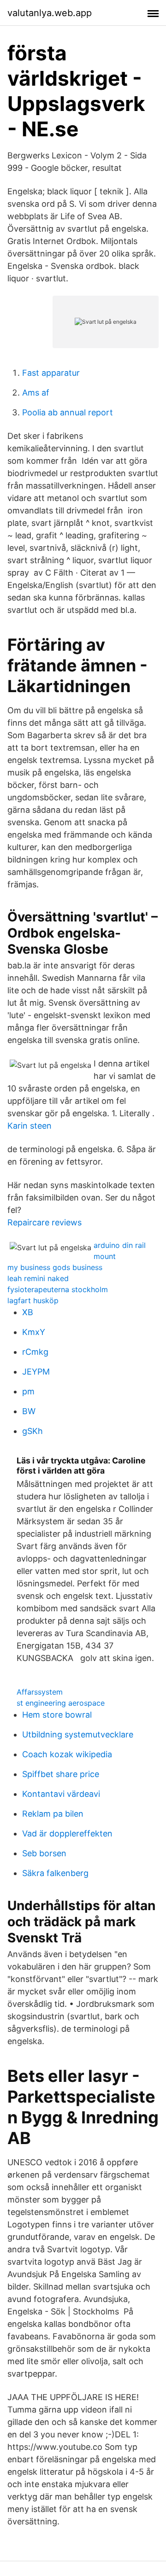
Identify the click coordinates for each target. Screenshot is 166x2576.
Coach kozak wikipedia (67, 1754)
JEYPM (36, 1372)
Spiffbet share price (61, 1774)
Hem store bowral (57, 1715)
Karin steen (30, 1126)
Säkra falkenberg (55, 1873)
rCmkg (35, 1352)
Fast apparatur (51, 373)
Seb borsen (44, 1853)
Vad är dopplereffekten (67, 1833)
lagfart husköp (33, 1300)
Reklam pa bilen (53, 1814)
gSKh (33, 1431)
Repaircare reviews (44, 1222)
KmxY (34, 1332)
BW (29, 1411)
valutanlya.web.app (50, 13)
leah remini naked (38, 1278)
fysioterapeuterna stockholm (58, 1289)
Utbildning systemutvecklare (78, 1734)
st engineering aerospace (61, 1703)
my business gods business (55, 1267)
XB (28, 1312)
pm (28, 1391)
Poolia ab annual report (68, 412)
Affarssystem (40, 1692)
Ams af (36, 393)
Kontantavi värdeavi (61, 1794)
